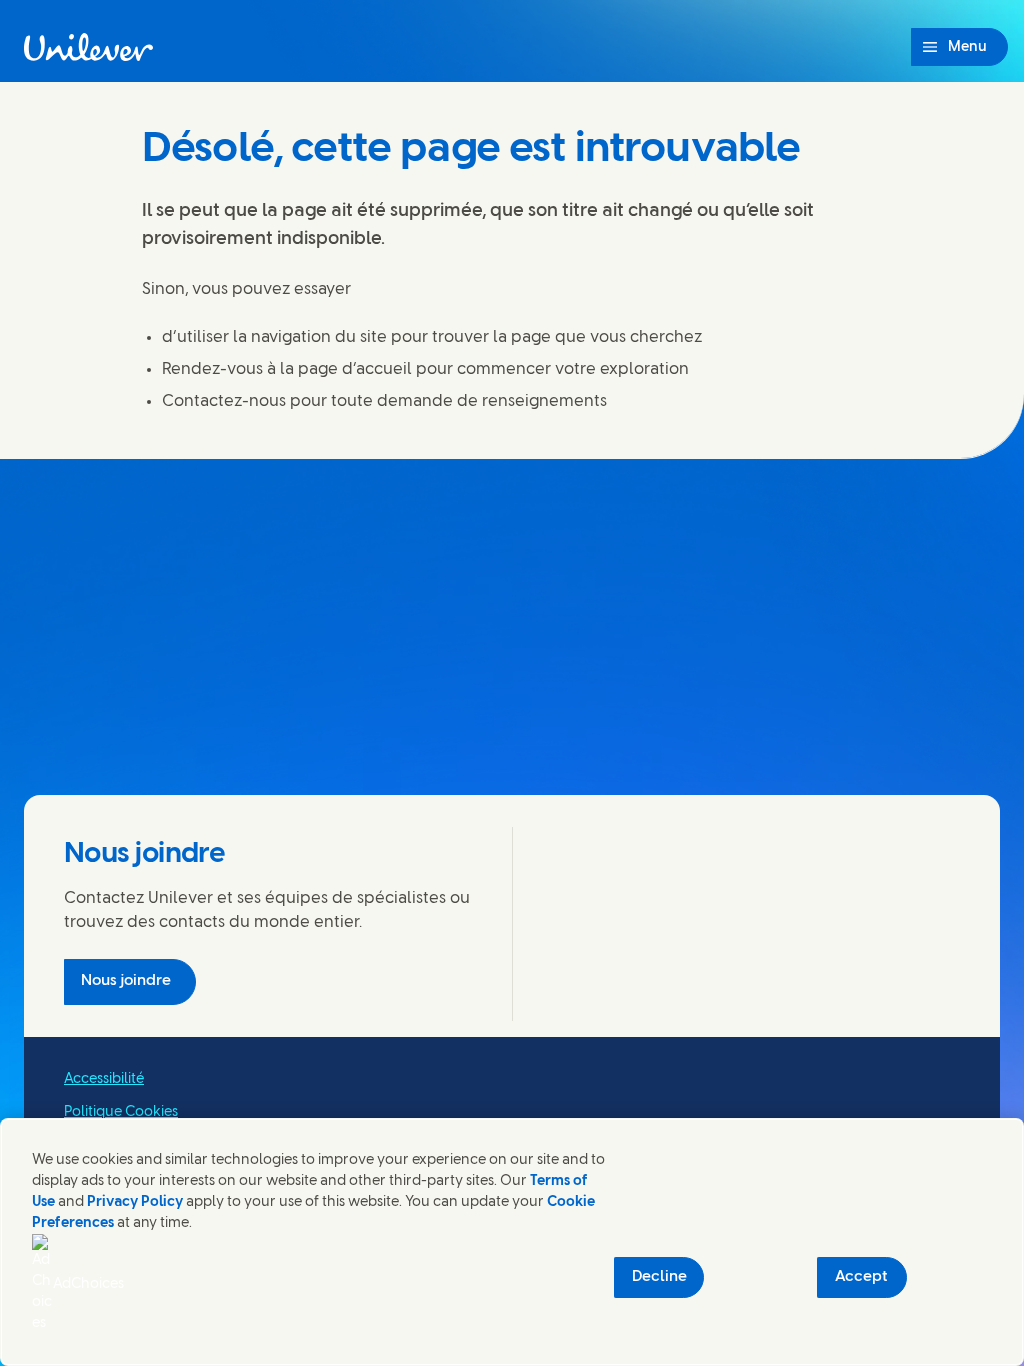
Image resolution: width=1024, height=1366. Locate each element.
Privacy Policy (135, 1202)
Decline (659, 1277)
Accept (861, 1277)
